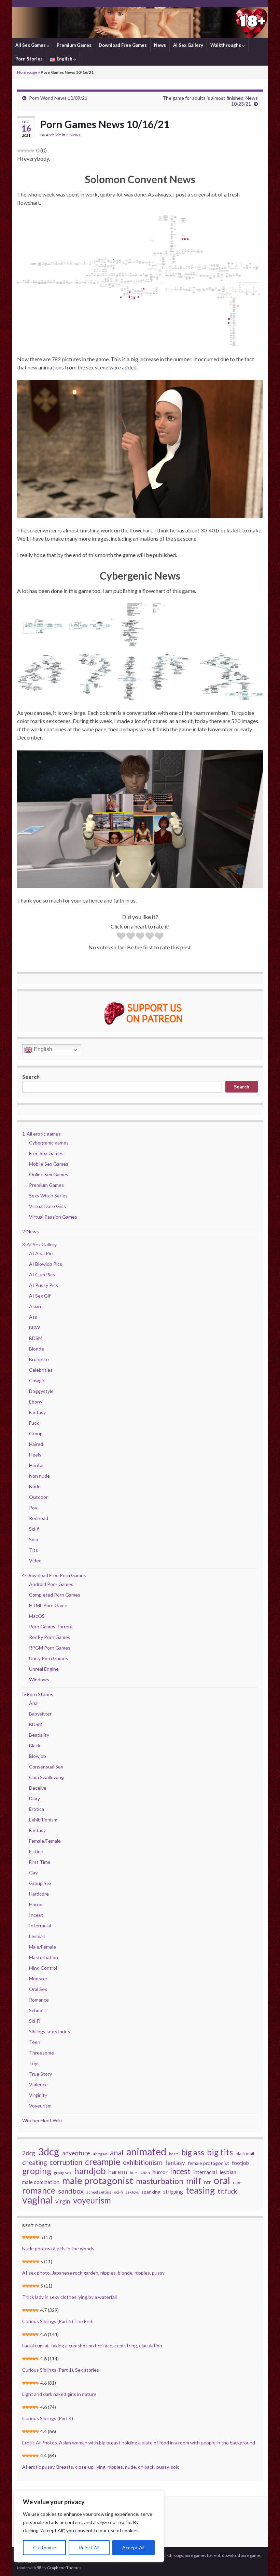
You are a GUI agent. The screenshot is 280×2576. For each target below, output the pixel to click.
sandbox (71, 2191)
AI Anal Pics (42, 1253)
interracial (205, 2172)
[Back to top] (265, 2561)
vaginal (37, 2200)
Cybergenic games (49, 1143)
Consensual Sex (46, 1767)
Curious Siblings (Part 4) (48, 2418)
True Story (40, 2074)
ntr (208, 2182)
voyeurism (92, 2200)
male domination (41, 2182)
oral (222, 2180)
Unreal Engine (44, 1669)
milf (194, 2181)
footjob (240, 2163)
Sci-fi (34, 1529)
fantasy (175, 2163)
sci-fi (118, 2192)
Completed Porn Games (55, 1595)
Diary (34, 1798)
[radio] (121, 937)
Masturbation (44, 1957)
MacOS (37, 1616)
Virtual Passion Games (53, 1217)
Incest (36, 1915)
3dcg (49, 2152)
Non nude (39, 1476)
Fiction (36, 1851)
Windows (39, 1679)
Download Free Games (123, 45)
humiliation (140, 2173)
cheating (34, 2163)
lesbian (228, 2172)
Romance (39, 2000)
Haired (36, 1444)
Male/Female (43, 1947)
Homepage (27, 72)
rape (237, 2182)
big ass (193, 2152)
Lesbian (37, 1936)
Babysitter (40, 1714)
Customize (45, 2547)
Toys (34, 2063)
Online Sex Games (49, 1174)
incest (180, 2171)
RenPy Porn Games (50, 1637)
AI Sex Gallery (188, 45)
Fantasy (37, 1412)
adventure (76, 2153)
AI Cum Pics (42, 1275)
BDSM (36, 1338)
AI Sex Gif (40, 1296)
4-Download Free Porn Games (54, 1575)
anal (117, 2153)
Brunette (39, 1359)
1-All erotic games (41, 1134)
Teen (35, 2042)
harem (118, 2172)
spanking (151, 2192)
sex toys (132, 2192)
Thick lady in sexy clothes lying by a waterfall (69, 2297)
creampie (103, 2161)
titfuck (227, 2191)
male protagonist (98, 2181)
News (160, 45)
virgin (63, 2201)
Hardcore (39, 1894)
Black (35, 1745)
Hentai (36, 1465)
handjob (90, 2171)
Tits (33, 1550)
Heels (35, 1455)
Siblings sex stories (50, 2031)
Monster (38, 1978)
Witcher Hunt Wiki (42, 2120)
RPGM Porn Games (50, 1648)
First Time (40, 1862)
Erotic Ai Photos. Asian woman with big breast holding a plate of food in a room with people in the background (139, 2443)
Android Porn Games (51, 1584)
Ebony (36, 1402)
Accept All (133, 2547)
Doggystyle (41, 1391)
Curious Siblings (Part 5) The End (57, 2321)
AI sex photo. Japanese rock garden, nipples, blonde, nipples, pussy (93, 2273)
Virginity (38, 2095)
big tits (220, 2152)
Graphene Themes (64, 2568)
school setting (99, 2192)
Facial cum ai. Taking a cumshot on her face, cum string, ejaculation (92, 2345)
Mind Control (43, 1968)
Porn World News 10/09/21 (58, 98)
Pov (33, 1508)
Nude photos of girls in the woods (58, 2248)
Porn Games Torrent (51, 1626)
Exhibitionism (43, 1820)
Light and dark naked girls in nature (59, 2394)
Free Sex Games (46, 1153)
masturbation (160, 2181)
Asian (35, 1306)
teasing (200, 2190)
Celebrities (41, 1370)
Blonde (37, 1349)
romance (39, 2190)
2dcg (29, 2153)
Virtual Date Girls (47, 1206)
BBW (34, 1327)
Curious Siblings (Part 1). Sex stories (61, 2370)
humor (160, 2172)
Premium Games (74, 45)
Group (36, 1433)
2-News (73, 135)
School (36, 2010)
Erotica (37, 1809)
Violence (38, 2084)
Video (35, 1561)
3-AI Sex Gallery (39, 1244)
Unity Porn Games (48, 1658)
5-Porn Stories (38, 1694)
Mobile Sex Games (49, 1164)
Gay (33, 1873)
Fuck (34, 1423)
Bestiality (39, 1735)
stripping (173, 2192)
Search (31, 1077)
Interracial (40, 1926)
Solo (34, 1539)
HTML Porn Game (48, 1605)
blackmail (245, 2154)
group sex (63, 2173)
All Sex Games (31, 45)
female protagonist (208, 2163)
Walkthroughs (226, 45)
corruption (66, 2162)
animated (146, 2152)
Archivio (53, 135)
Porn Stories (29, 59)
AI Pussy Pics (44, 1285)
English (42, 1049)
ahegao (100, 2154)
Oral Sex (38, 1989)
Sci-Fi (35, 2021)
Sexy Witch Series (48, 1196)
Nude (35, 1486)
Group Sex (40, 1883)
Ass (33, 1317)
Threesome (41, 2053)
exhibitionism (143, 2163)
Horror (36, 1904)
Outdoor (38, 1497)
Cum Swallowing (46, 1777)
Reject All (89, 2547)
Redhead (39, 1518)
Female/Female (45, 1841)
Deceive (38, 1788)
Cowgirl (37, 1380)
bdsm (174, 2154)
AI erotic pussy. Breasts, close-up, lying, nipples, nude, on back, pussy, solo (101, 2467)
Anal (34, 1703)
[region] (89, 2526)
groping (37, 2171)
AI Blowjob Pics (46, 1264)
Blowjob (38, 1756)
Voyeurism (40, 2106)
